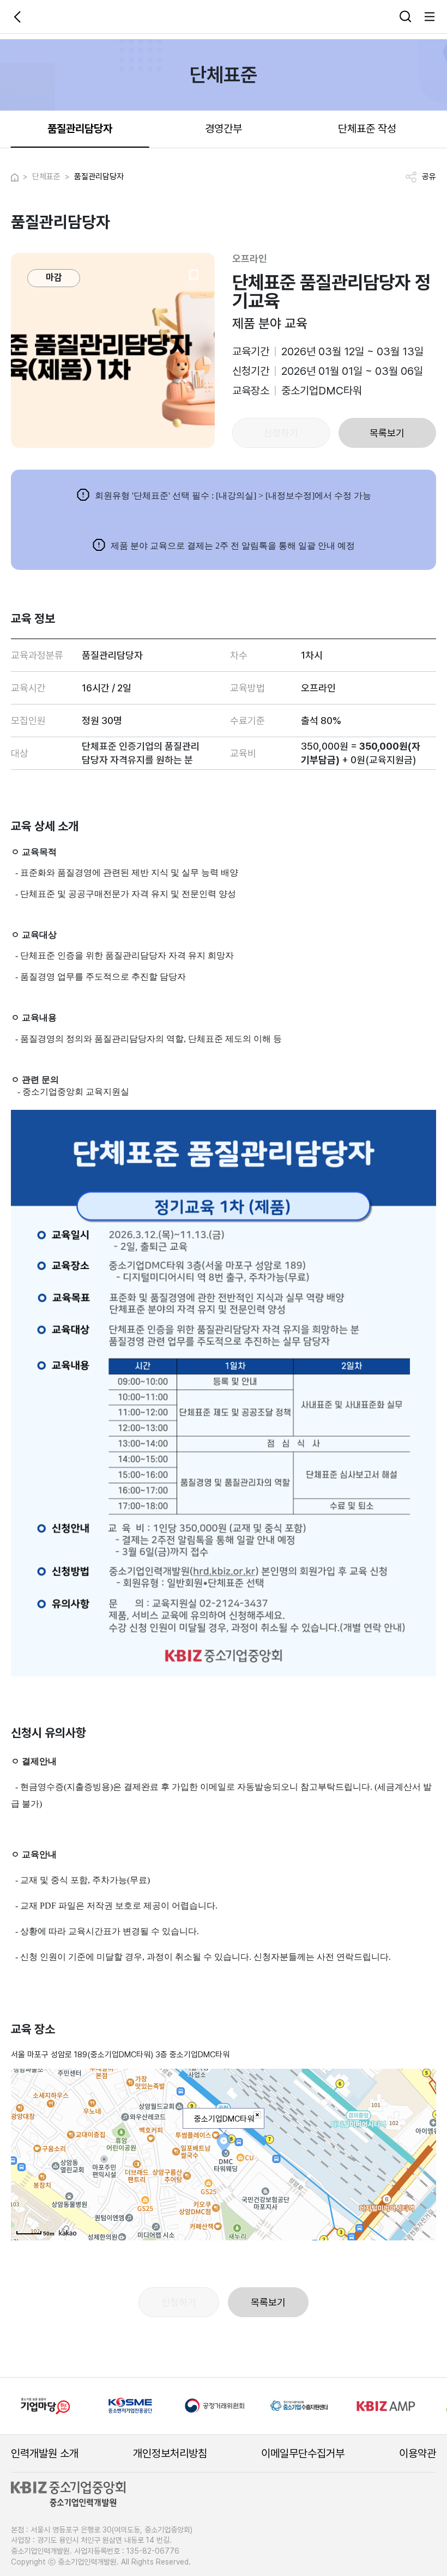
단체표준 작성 (367, 129)
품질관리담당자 (80, 129)
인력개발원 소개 (45, 2453)
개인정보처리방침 (170, 2453)
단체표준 (46, 177)
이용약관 (418, 2453)
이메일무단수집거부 (303, 2453)
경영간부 (224, 129)
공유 (429, 177)
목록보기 (387, 433)
